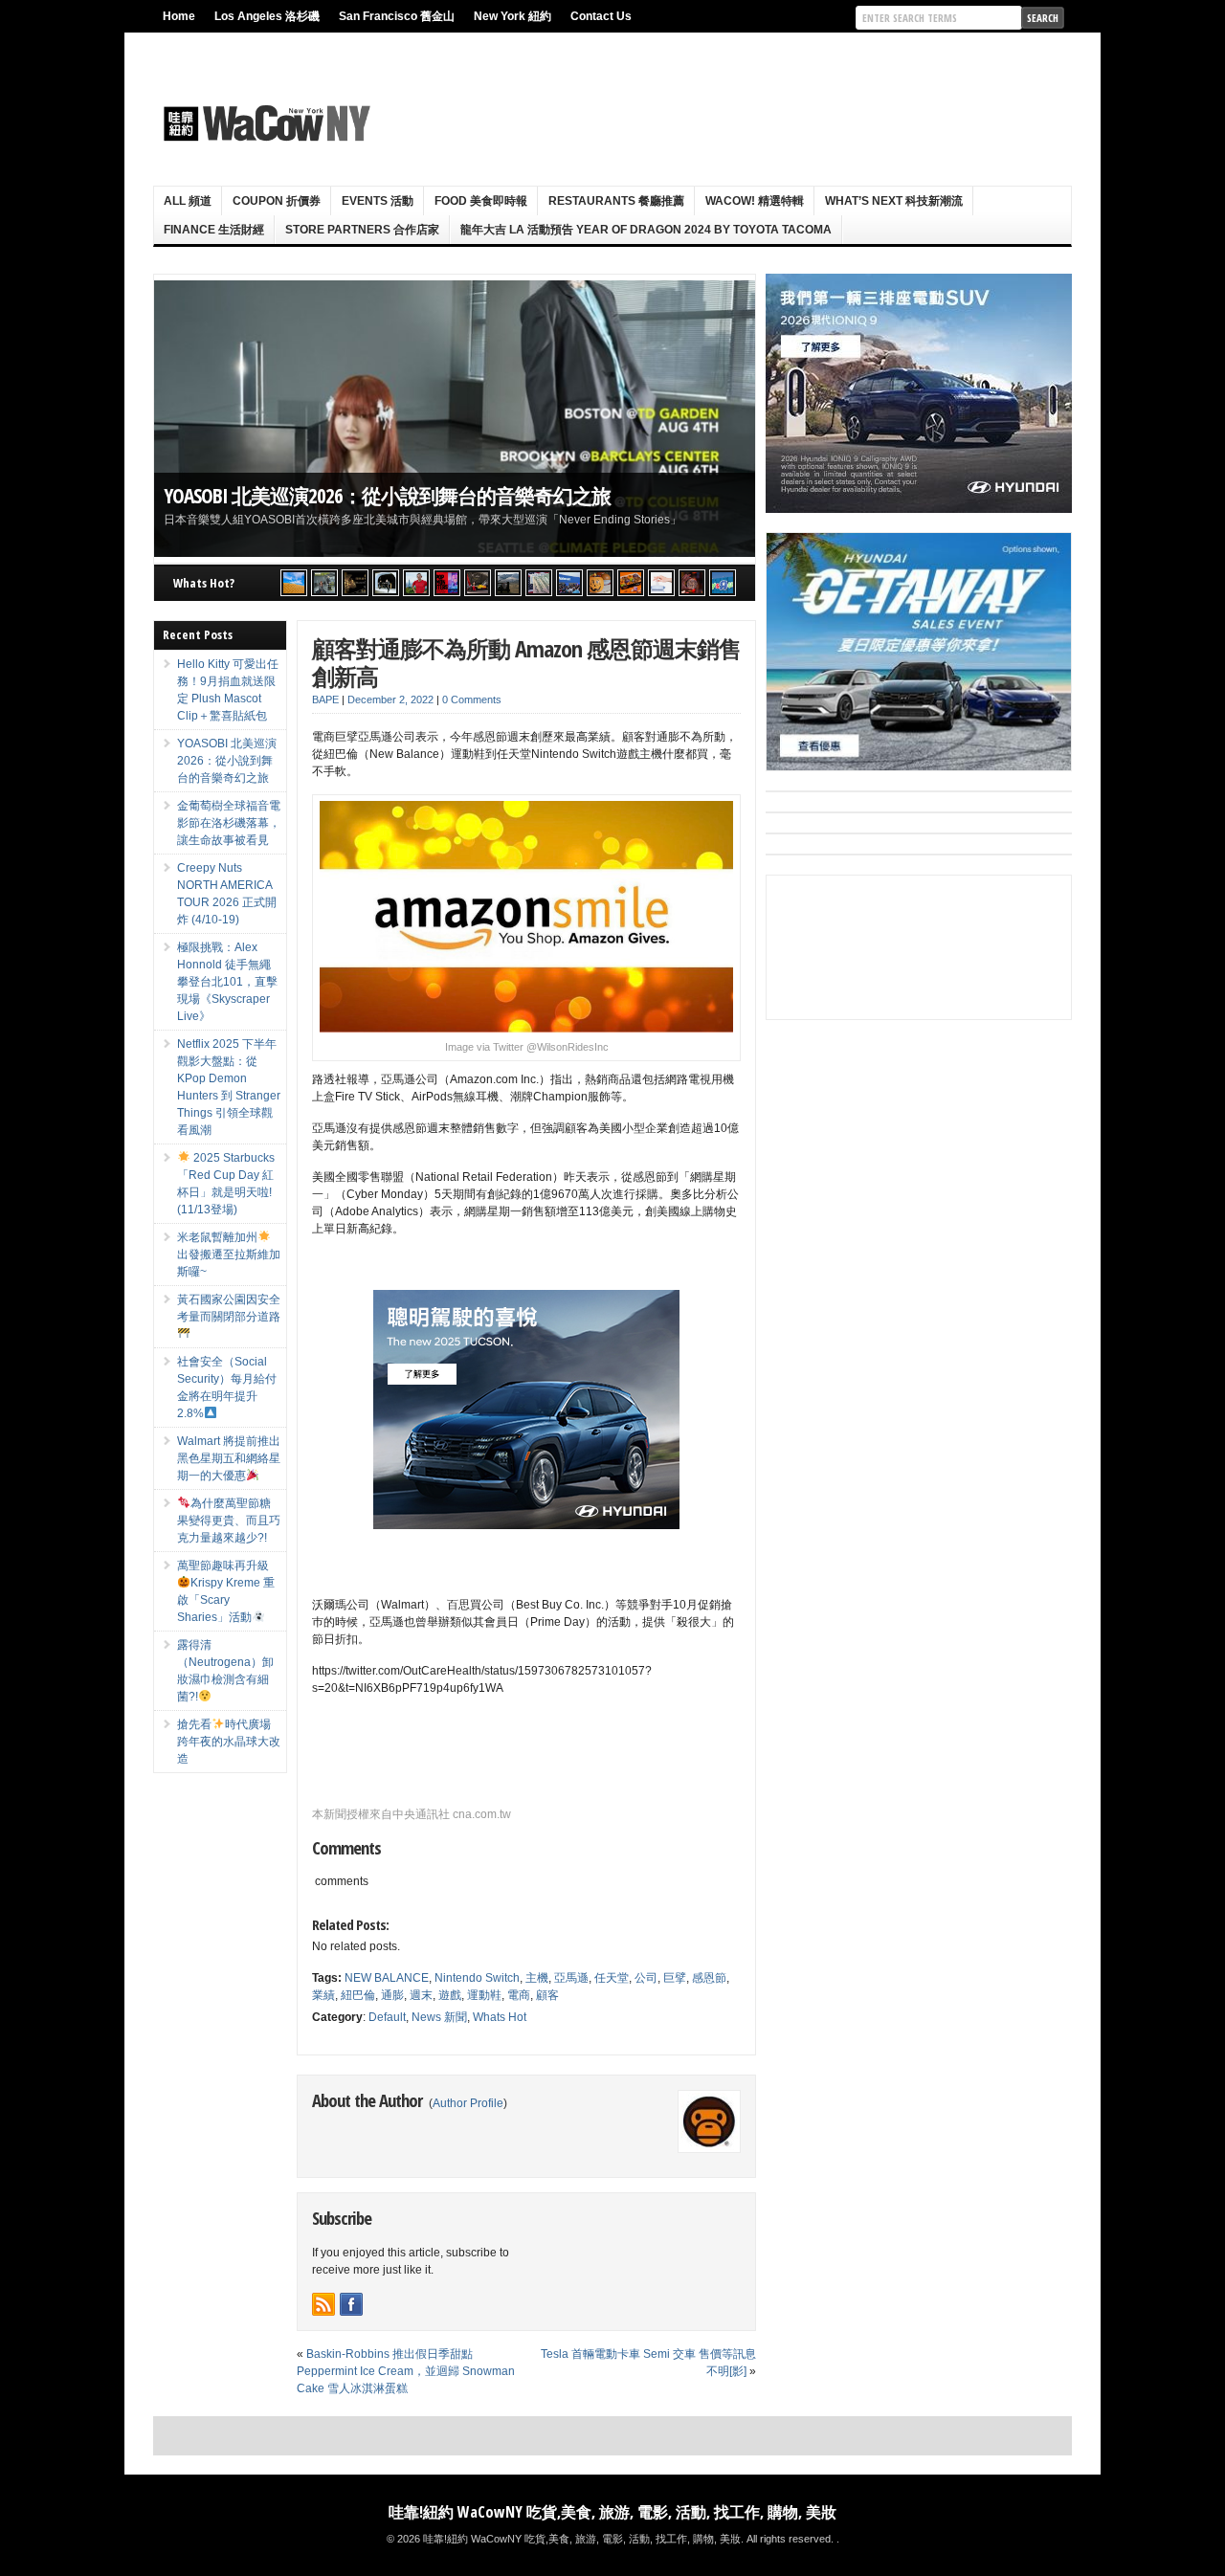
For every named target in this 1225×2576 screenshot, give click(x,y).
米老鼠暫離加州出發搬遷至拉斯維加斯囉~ (229, 1255)
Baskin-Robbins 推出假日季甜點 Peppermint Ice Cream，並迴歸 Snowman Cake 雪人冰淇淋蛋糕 (406, 2371)
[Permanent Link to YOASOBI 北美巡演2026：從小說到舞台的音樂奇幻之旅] (455, 419)
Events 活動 (378, 201)
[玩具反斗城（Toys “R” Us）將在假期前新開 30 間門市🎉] (723, 583)
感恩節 (709, 1978)
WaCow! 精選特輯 (755, 201)
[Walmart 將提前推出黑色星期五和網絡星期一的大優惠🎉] (569, 583)
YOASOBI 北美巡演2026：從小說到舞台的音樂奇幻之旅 (387, 495)
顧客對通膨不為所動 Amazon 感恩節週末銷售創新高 (526, 662)
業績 (323, 1995)
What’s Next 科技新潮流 (894, 201)
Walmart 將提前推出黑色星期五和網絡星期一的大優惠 (229, 1458)
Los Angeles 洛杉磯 (267, 16)
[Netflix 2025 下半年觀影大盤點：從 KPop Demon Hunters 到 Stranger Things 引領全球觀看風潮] (447, 583)
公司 (646, 1978)
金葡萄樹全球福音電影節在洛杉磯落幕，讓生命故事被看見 (229, 823)
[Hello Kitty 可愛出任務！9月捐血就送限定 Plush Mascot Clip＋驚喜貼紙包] (294, 583)
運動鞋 (484, 1995)
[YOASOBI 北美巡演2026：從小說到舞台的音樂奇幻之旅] (324, 583)
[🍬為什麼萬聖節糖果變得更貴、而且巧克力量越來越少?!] (600, 583)
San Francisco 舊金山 (397, 16)
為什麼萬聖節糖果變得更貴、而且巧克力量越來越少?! (229, 1521)
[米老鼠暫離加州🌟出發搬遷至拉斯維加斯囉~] (478, 583)
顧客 (547, 1995)
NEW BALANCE (387, 1978)
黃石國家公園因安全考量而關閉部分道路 (229, 1308)
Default (387, 2017)
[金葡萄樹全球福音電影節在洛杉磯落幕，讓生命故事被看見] (355, 583)
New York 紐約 (512, 16)
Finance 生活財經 (214, 230)
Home (179, 16)
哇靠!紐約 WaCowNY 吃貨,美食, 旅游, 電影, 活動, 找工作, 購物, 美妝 (612, 2512)
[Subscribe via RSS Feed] (323, 2304)
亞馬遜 (571, 1978)
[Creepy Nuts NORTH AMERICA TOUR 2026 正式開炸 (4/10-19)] (386, 583)
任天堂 (612, 1978)
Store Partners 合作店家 (362, 230)
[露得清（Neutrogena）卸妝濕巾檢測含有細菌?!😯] (661, 583)
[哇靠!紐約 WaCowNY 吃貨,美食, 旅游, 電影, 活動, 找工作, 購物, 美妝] (264, 123)
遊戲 (450, 1995)
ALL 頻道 (188, 201)
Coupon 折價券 (277, 201)
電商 (519, 1995)
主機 (537, 1978)
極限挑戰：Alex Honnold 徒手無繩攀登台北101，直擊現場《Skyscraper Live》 (227, 982)
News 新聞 (439, 2017)
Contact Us (601, 16)
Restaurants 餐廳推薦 (616, 201)
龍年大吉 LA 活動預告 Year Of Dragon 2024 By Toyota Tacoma (646, 230)
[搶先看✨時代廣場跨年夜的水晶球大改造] (692, 583)
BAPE (325, 700)
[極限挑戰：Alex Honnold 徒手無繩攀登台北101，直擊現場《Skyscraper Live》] (416, 583)
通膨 (392, 1995)
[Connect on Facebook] (351, 2304)
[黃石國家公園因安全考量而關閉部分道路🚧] (508, 583)
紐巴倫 (358, 1995)
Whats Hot (500, 2017)
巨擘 (675, 1978)
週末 (421, 1995)
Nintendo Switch (477, 1978)
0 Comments (472, 700)
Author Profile (468, 2103)
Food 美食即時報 (481, 201)
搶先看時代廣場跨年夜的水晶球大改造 (229, 1742)
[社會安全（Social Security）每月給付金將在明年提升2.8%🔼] (539, 583)
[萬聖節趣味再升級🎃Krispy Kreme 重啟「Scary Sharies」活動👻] (631, 583)
